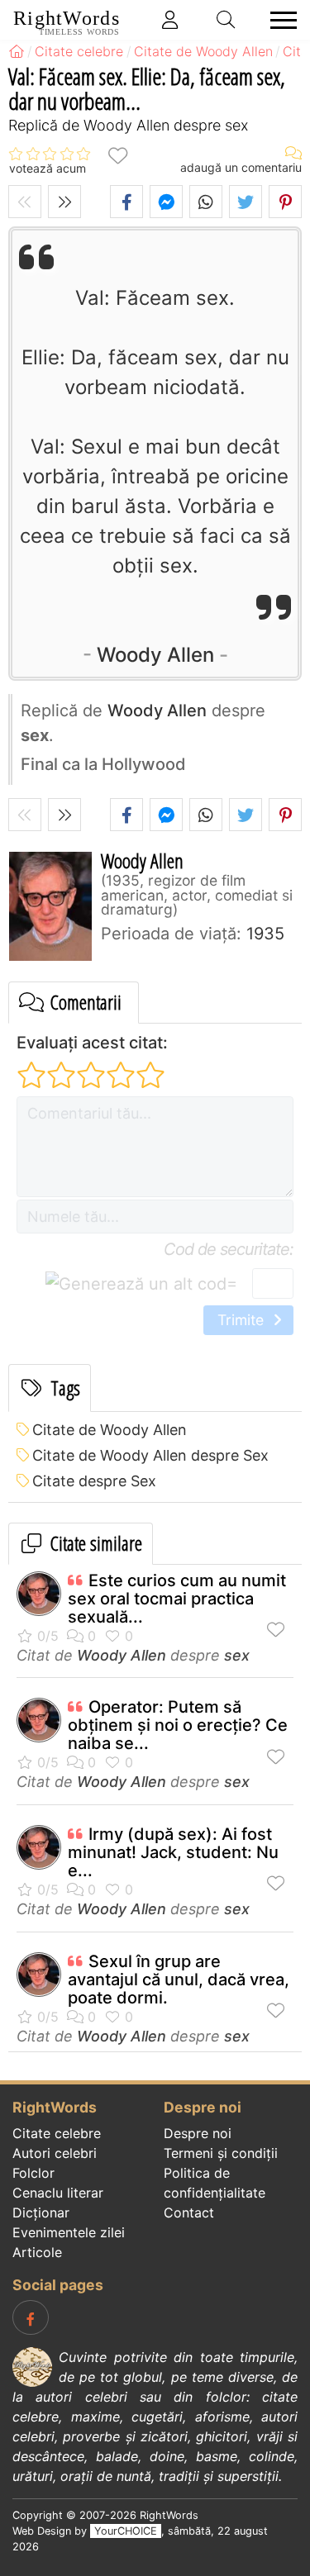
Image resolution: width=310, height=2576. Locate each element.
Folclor (33, 2173)
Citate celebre (57, 2133)
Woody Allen (155, 655)
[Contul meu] (170, 20)
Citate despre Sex (94, 1481)
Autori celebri (55, 2153)
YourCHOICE (126, 2531)
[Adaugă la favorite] (117, 155)
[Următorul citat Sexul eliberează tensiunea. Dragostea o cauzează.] (64, 202)
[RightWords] (17, 51)
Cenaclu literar (58, 2193)
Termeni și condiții (221, 2153)
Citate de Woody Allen (110, 1430)
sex (237, 1655)
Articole (37, 2252)
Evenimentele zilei (69, 2232)
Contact (189, 2212)
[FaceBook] (31, 2317)
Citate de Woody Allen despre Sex (150, 1455)
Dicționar (41, 2212)
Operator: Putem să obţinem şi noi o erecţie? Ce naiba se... (178, 1725)
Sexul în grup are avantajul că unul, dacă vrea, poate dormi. (179, 1980)
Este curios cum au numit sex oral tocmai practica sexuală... (177, 1599)
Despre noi (198, 2133)
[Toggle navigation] (279, 20)
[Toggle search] (227, 20)
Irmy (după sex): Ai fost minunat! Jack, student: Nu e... (173, 1852)
